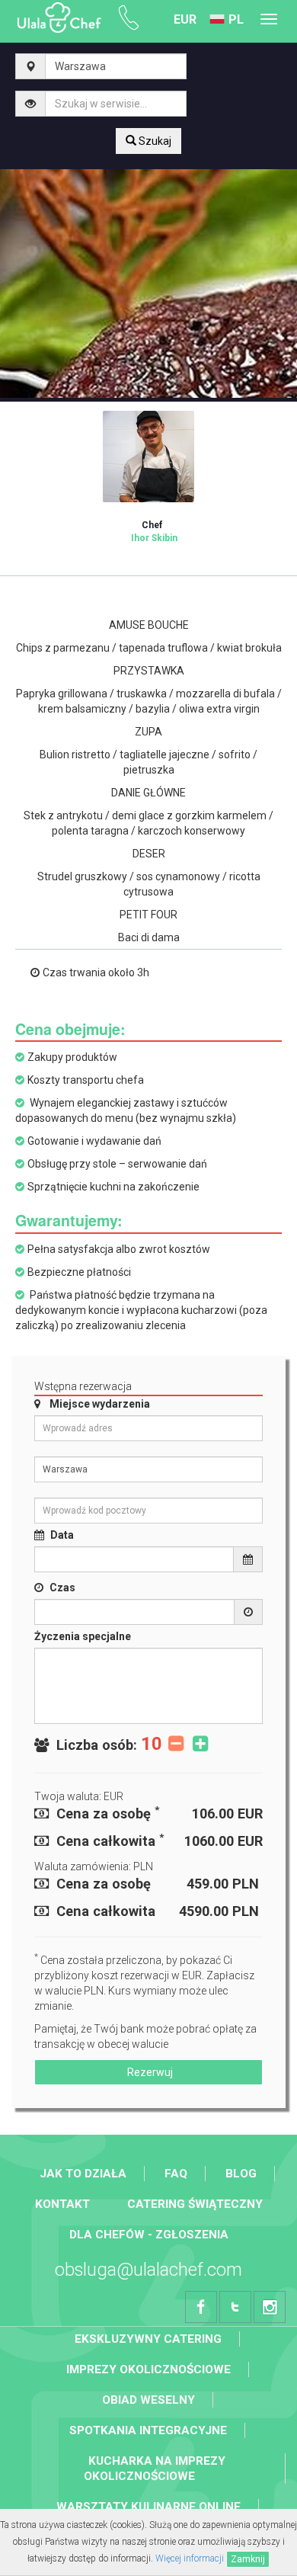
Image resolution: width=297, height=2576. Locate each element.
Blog (241, 2174)
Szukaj (154, 141)
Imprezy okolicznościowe (148, 2369)
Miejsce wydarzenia (100, 1404)
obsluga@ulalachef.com (148, 2270)
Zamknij (248, 2559)
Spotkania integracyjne (148, 2430)
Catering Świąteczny (195, 2204)
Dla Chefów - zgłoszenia (149, 2235)
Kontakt (62, 2204)
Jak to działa (83, 2174)
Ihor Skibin (154, 532)
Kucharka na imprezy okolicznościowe (155, 2469)
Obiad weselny (148, 2400)
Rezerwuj (149, 2072)
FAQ (176, 2174)
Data (62, 1535)
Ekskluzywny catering (148, 2339)
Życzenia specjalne (83, 1636)
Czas (62, 1588)
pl (236, 19)
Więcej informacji (190, 2558)
